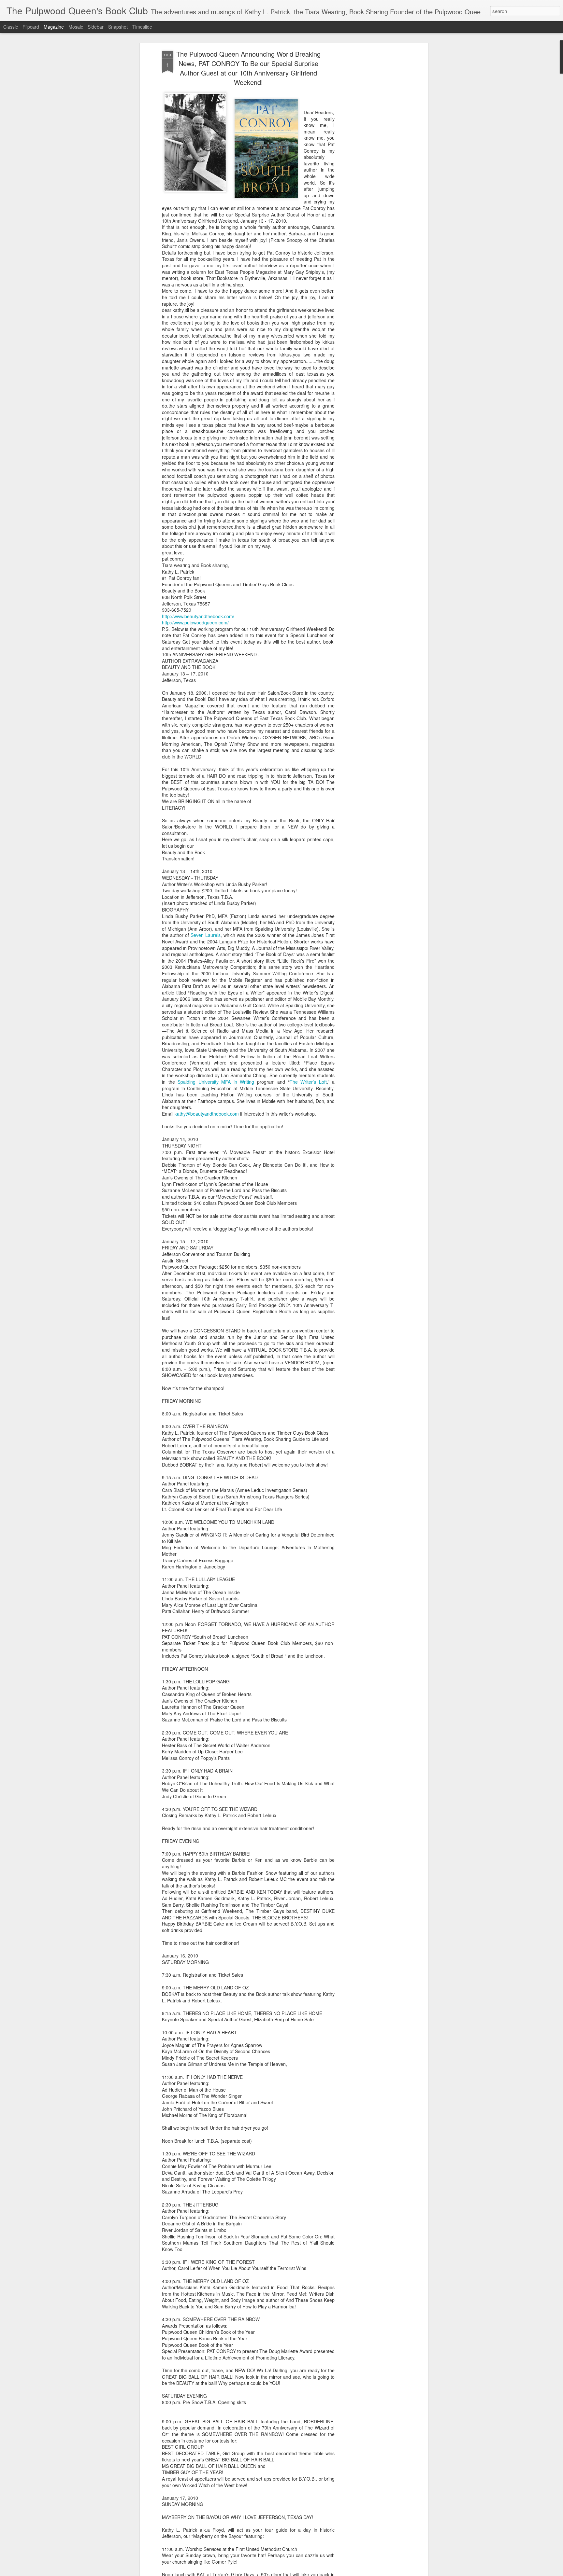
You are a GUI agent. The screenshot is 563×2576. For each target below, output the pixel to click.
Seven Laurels (206, 935)
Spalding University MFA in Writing (216, 1082)
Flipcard (31, 27)
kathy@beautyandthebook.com (207, 1114)
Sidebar (96, 27)
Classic (11, 27)
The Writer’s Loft (308, 1082)
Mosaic (76, 27)
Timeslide (142, 27)
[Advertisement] (370, 153)
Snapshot (118, 27)
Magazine (54, 27)
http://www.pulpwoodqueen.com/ (195, 622)
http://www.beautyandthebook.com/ (198, 616)
